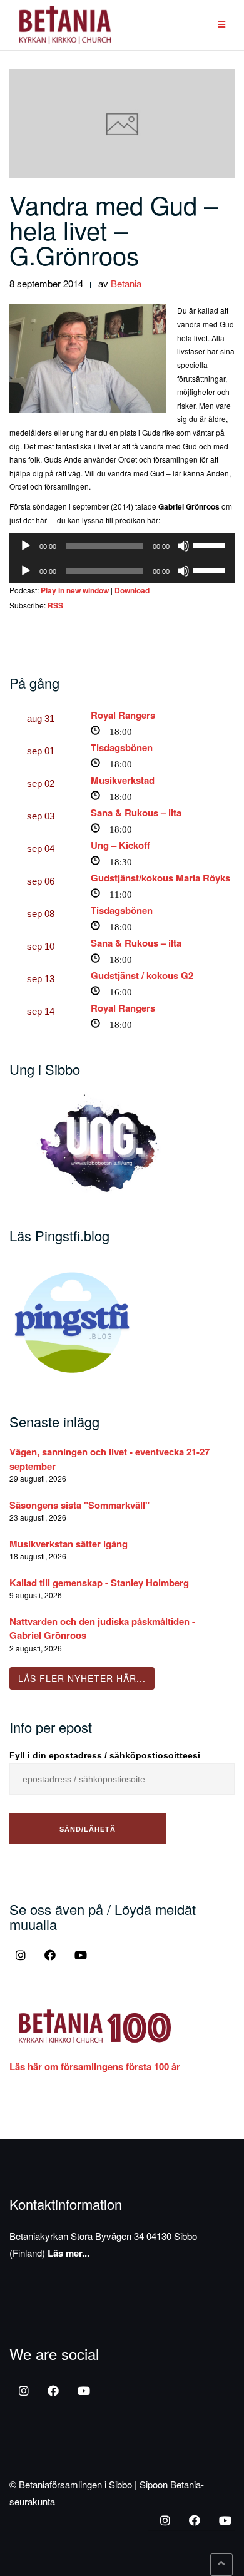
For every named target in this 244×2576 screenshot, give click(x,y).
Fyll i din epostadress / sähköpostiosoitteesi (105, 1755)
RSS (55, 605)
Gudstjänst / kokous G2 (142, 975)
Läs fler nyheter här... (82, 1678)
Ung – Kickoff (120, 845)
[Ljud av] (183, 546)
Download (132, 590)
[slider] (211, 545)
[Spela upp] (26, 546)
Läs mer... (69, 2253)
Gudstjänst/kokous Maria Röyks (160, 878)
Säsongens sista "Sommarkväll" (79, 1505)
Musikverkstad (123, 780)
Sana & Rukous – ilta (136, 813)
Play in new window (75, 590)
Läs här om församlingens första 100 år (95, 2066)
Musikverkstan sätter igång (69, 1544)
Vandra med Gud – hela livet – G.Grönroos (114, 229)
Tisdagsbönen (122, 747)
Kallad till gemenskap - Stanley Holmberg (99, 1583)
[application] (122, 546)
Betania (126, 283)
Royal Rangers (123, 715)
